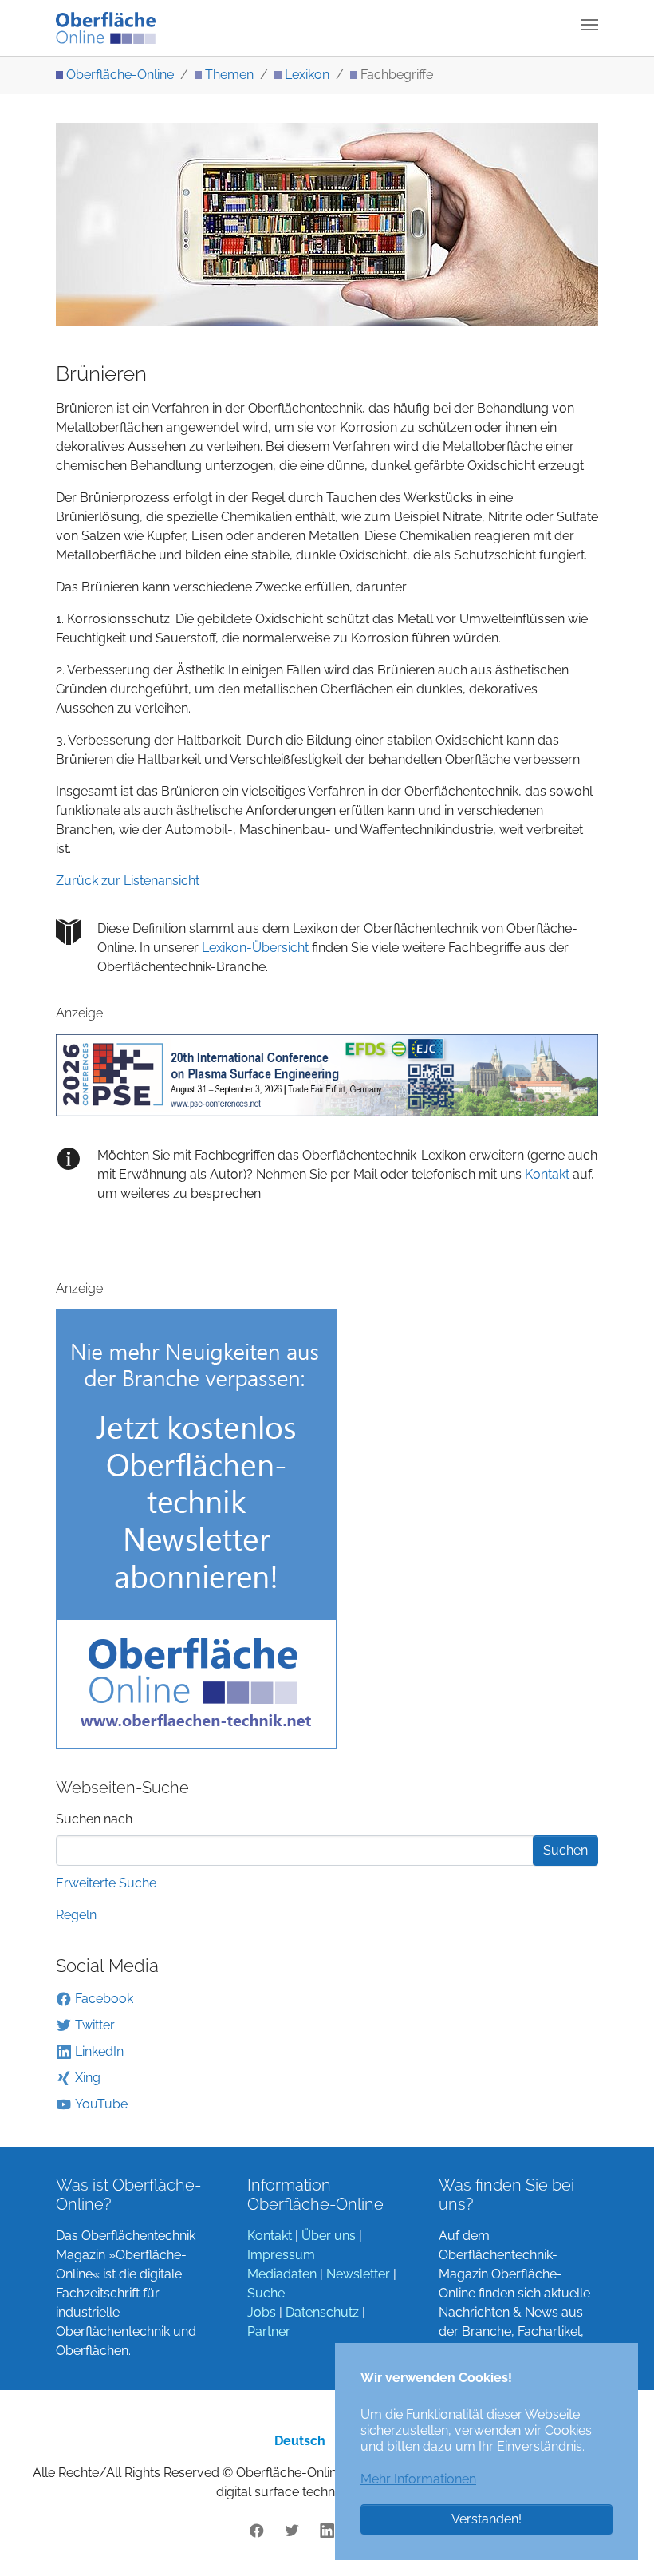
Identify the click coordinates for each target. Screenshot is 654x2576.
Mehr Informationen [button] (418, 2479)
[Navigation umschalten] (589, 25)
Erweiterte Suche (106, 1883)
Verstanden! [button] (487, 2519)
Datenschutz (322, 2312)
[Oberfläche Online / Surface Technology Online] (106, 28)
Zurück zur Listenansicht (128, 881)
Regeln (76, 1915)
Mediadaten (282, 2274)
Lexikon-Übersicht (255, 948)
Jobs (262, 2312)
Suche (266, 2293)
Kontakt (546, 1174)
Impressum (281, 2255)
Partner (269, 2331)
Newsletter (358, 2274)
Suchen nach (94, 1819)
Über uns (329, 2236)
